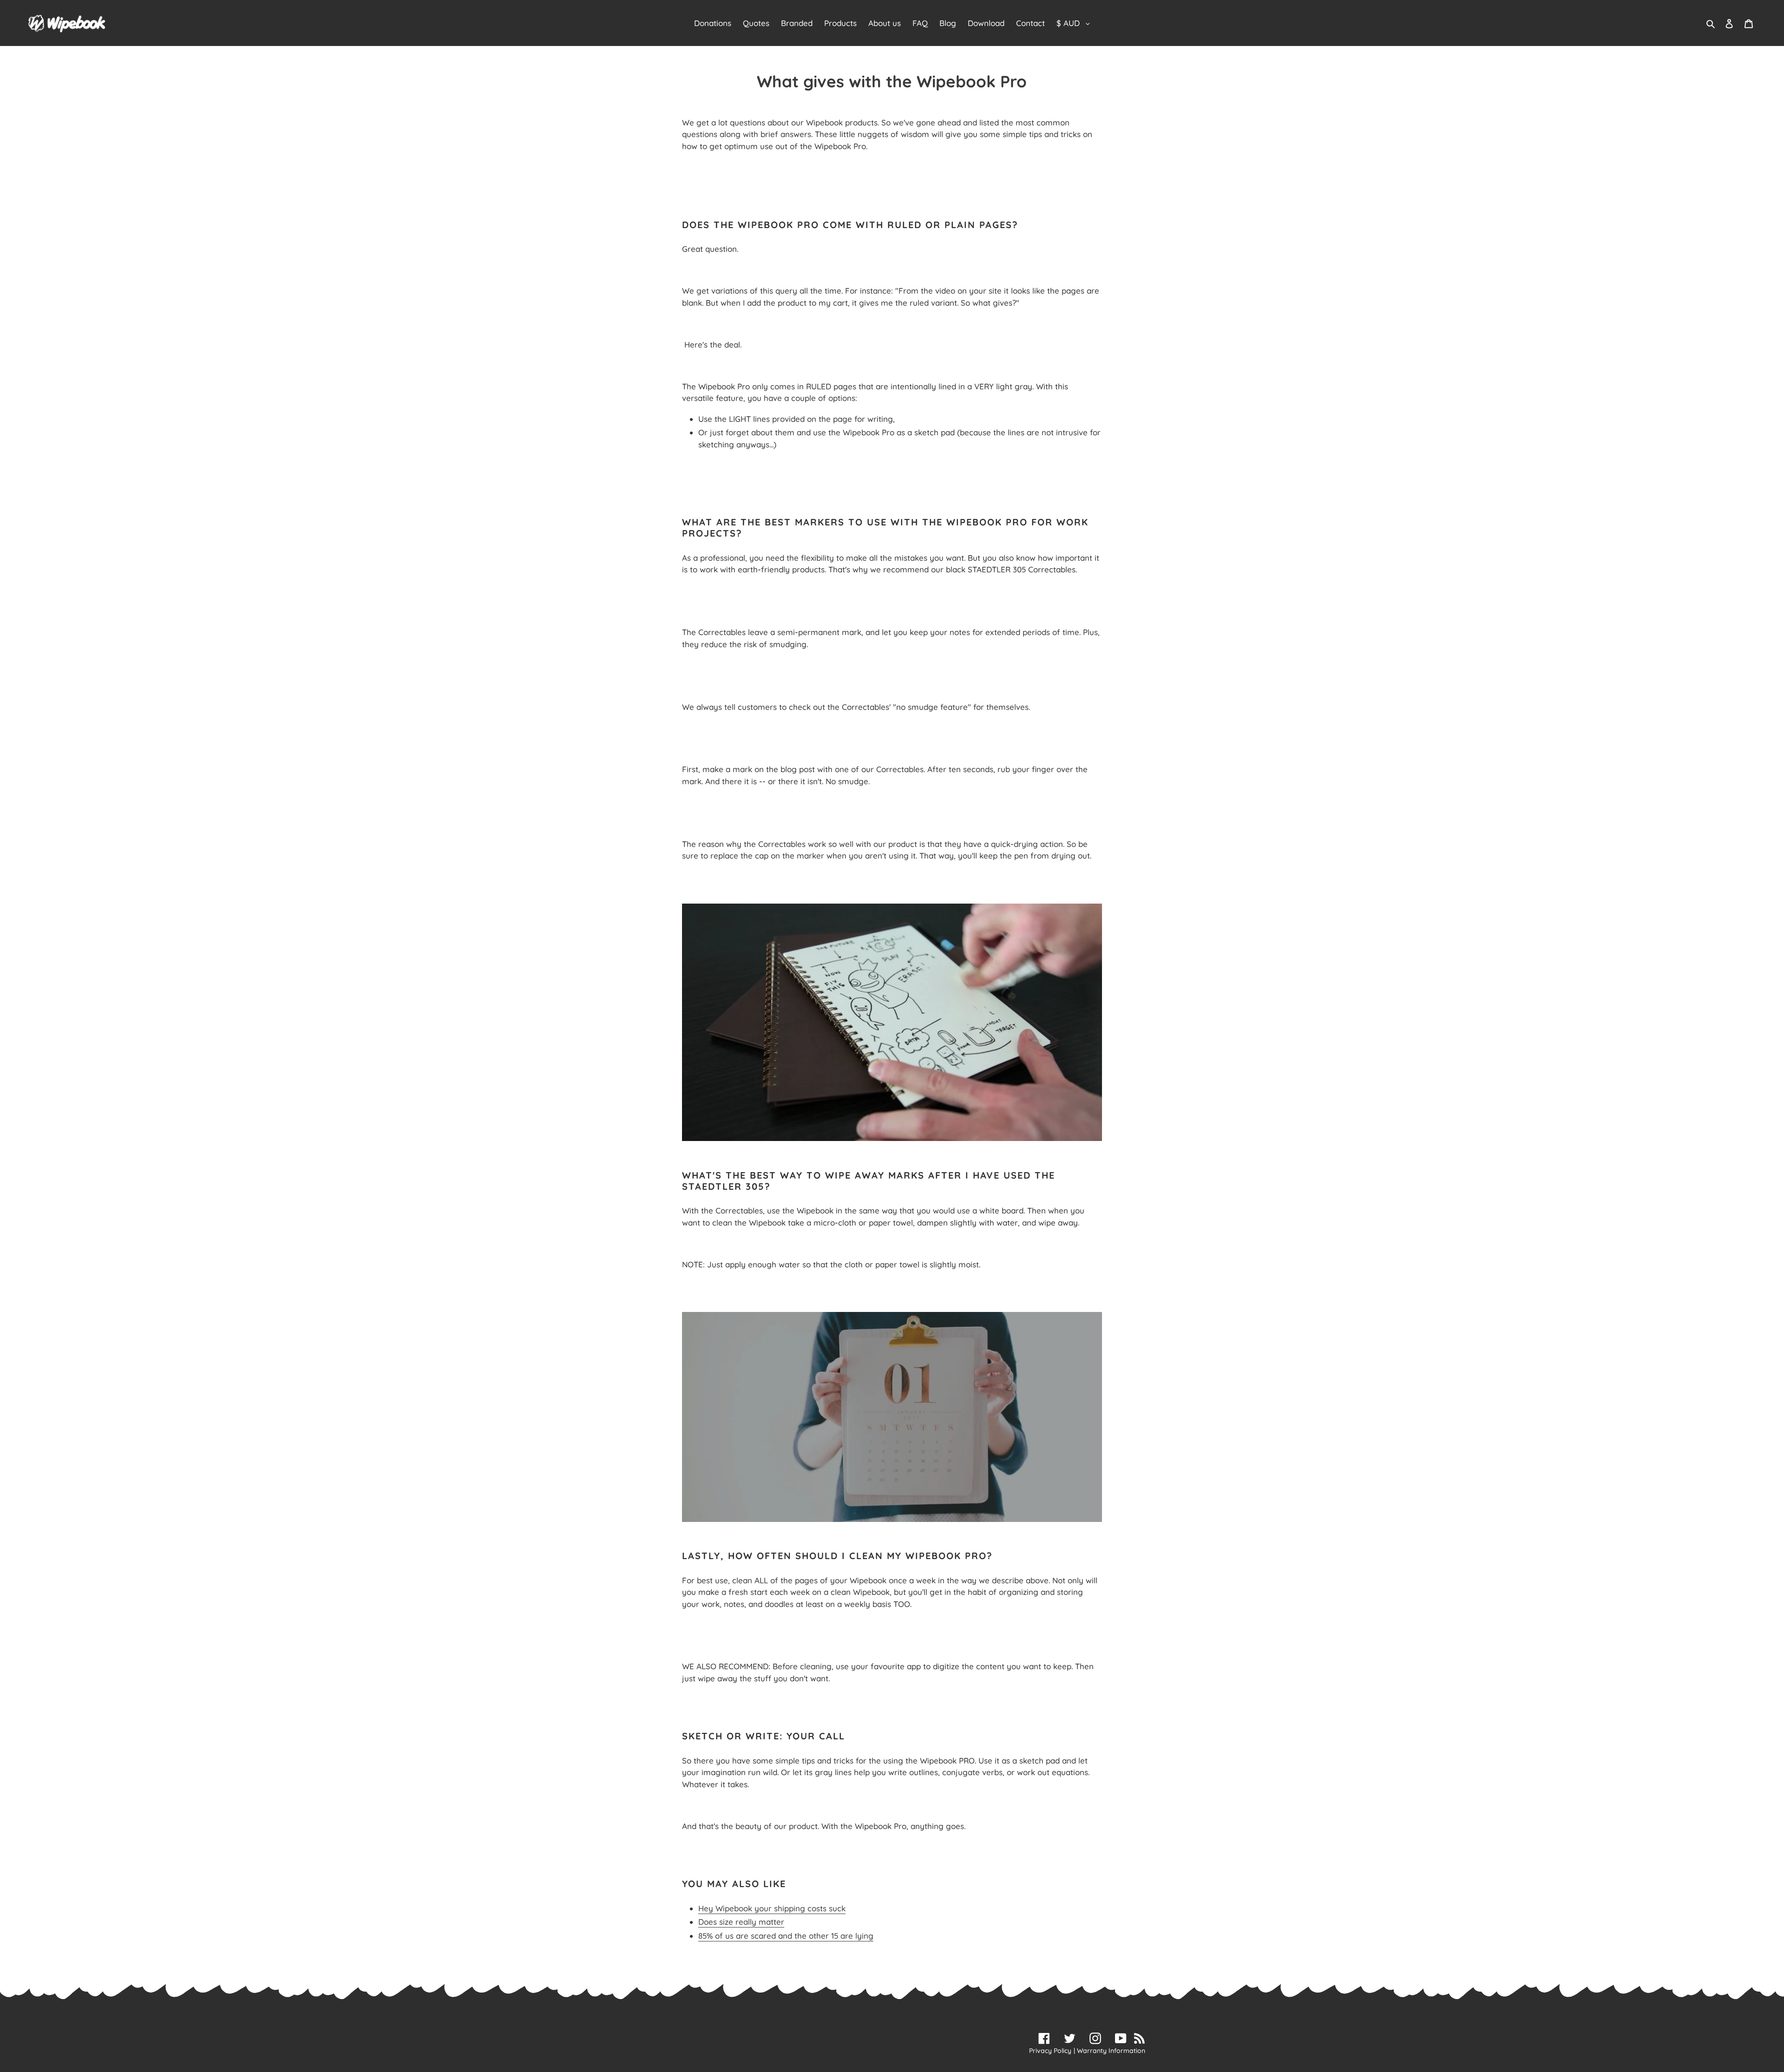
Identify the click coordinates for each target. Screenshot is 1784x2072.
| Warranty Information (1109, 2051)
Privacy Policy (1050, 2051)
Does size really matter (741, 1922)
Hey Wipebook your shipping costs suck (772, 1908)
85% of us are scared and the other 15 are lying (786, 1936)
